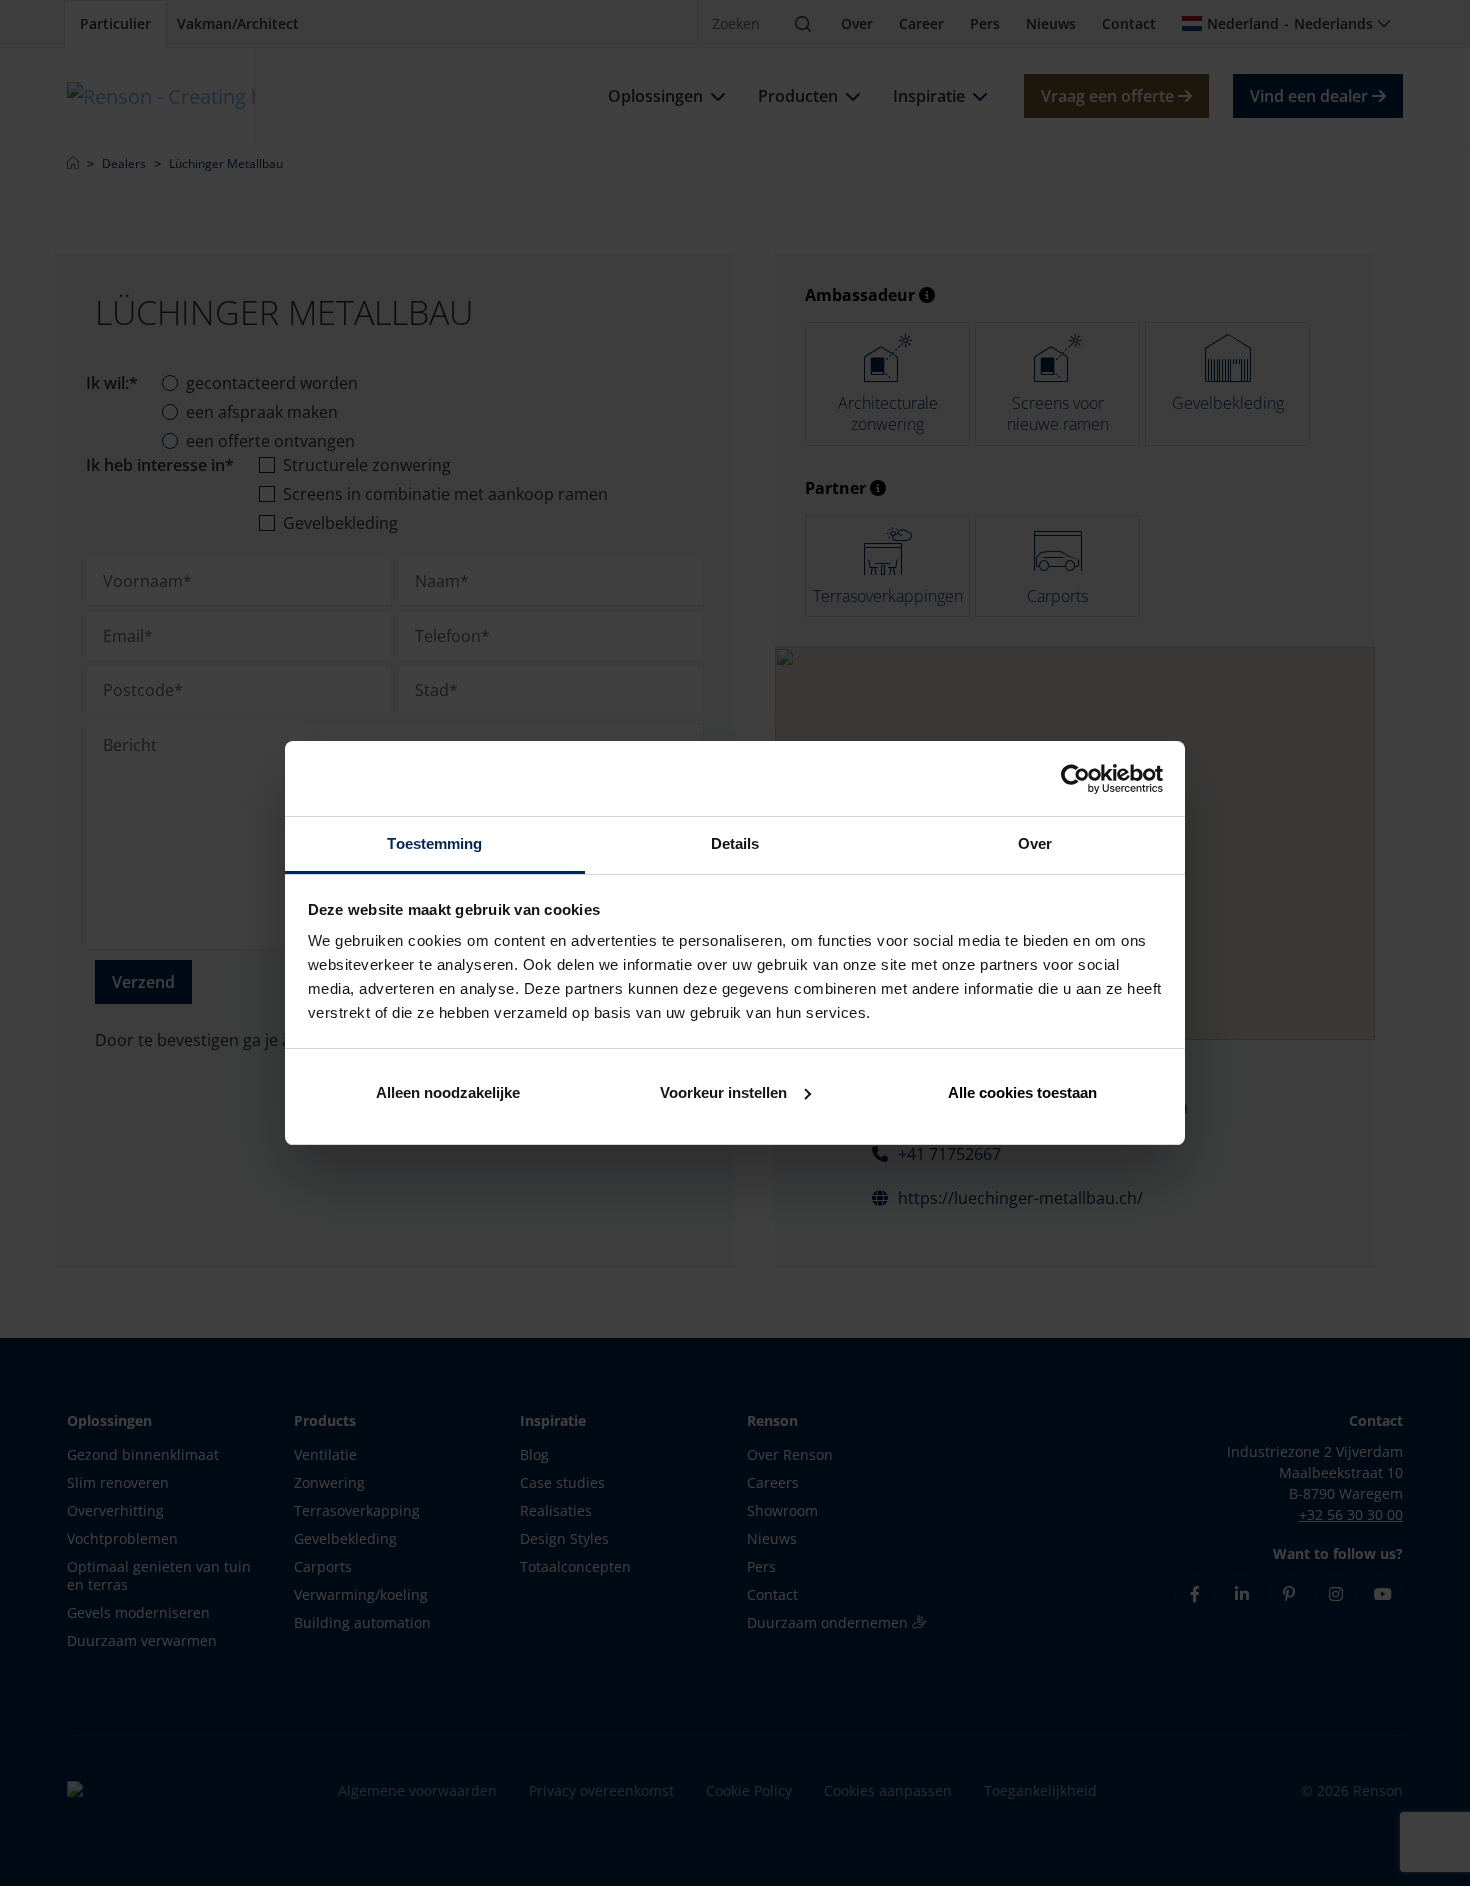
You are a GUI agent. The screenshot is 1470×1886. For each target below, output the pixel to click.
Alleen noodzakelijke (448, 1092)
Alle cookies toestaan (1022, 1092)
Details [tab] (735, 843)
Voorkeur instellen (723, 1092)
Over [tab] (1035, 843)
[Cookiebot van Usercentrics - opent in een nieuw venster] (1075, 779)
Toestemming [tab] (434, 843)
